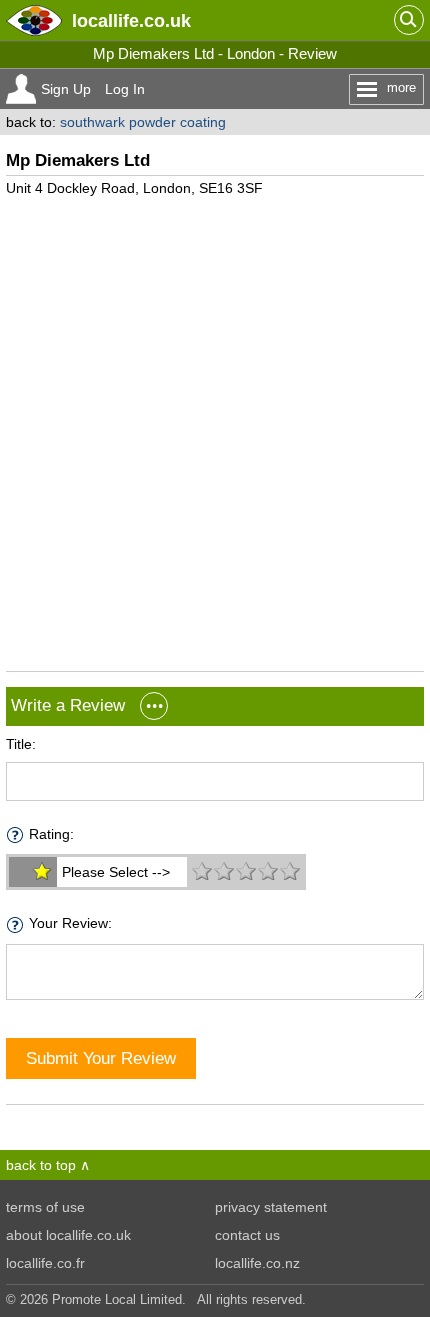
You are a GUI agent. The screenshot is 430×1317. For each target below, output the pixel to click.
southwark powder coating (143, 122)
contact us (247, 1235)
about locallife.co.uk (68, 1235)
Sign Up (66, 89)
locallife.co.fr (45, 1263)
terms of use (45, 1207)
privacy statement (271, 1207)
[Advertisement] (215, 426)
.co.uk (131, 20)
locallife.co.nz (257, 1263)
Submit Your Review (101, 1058)
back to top (41, 1165)
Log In (125, 89)
